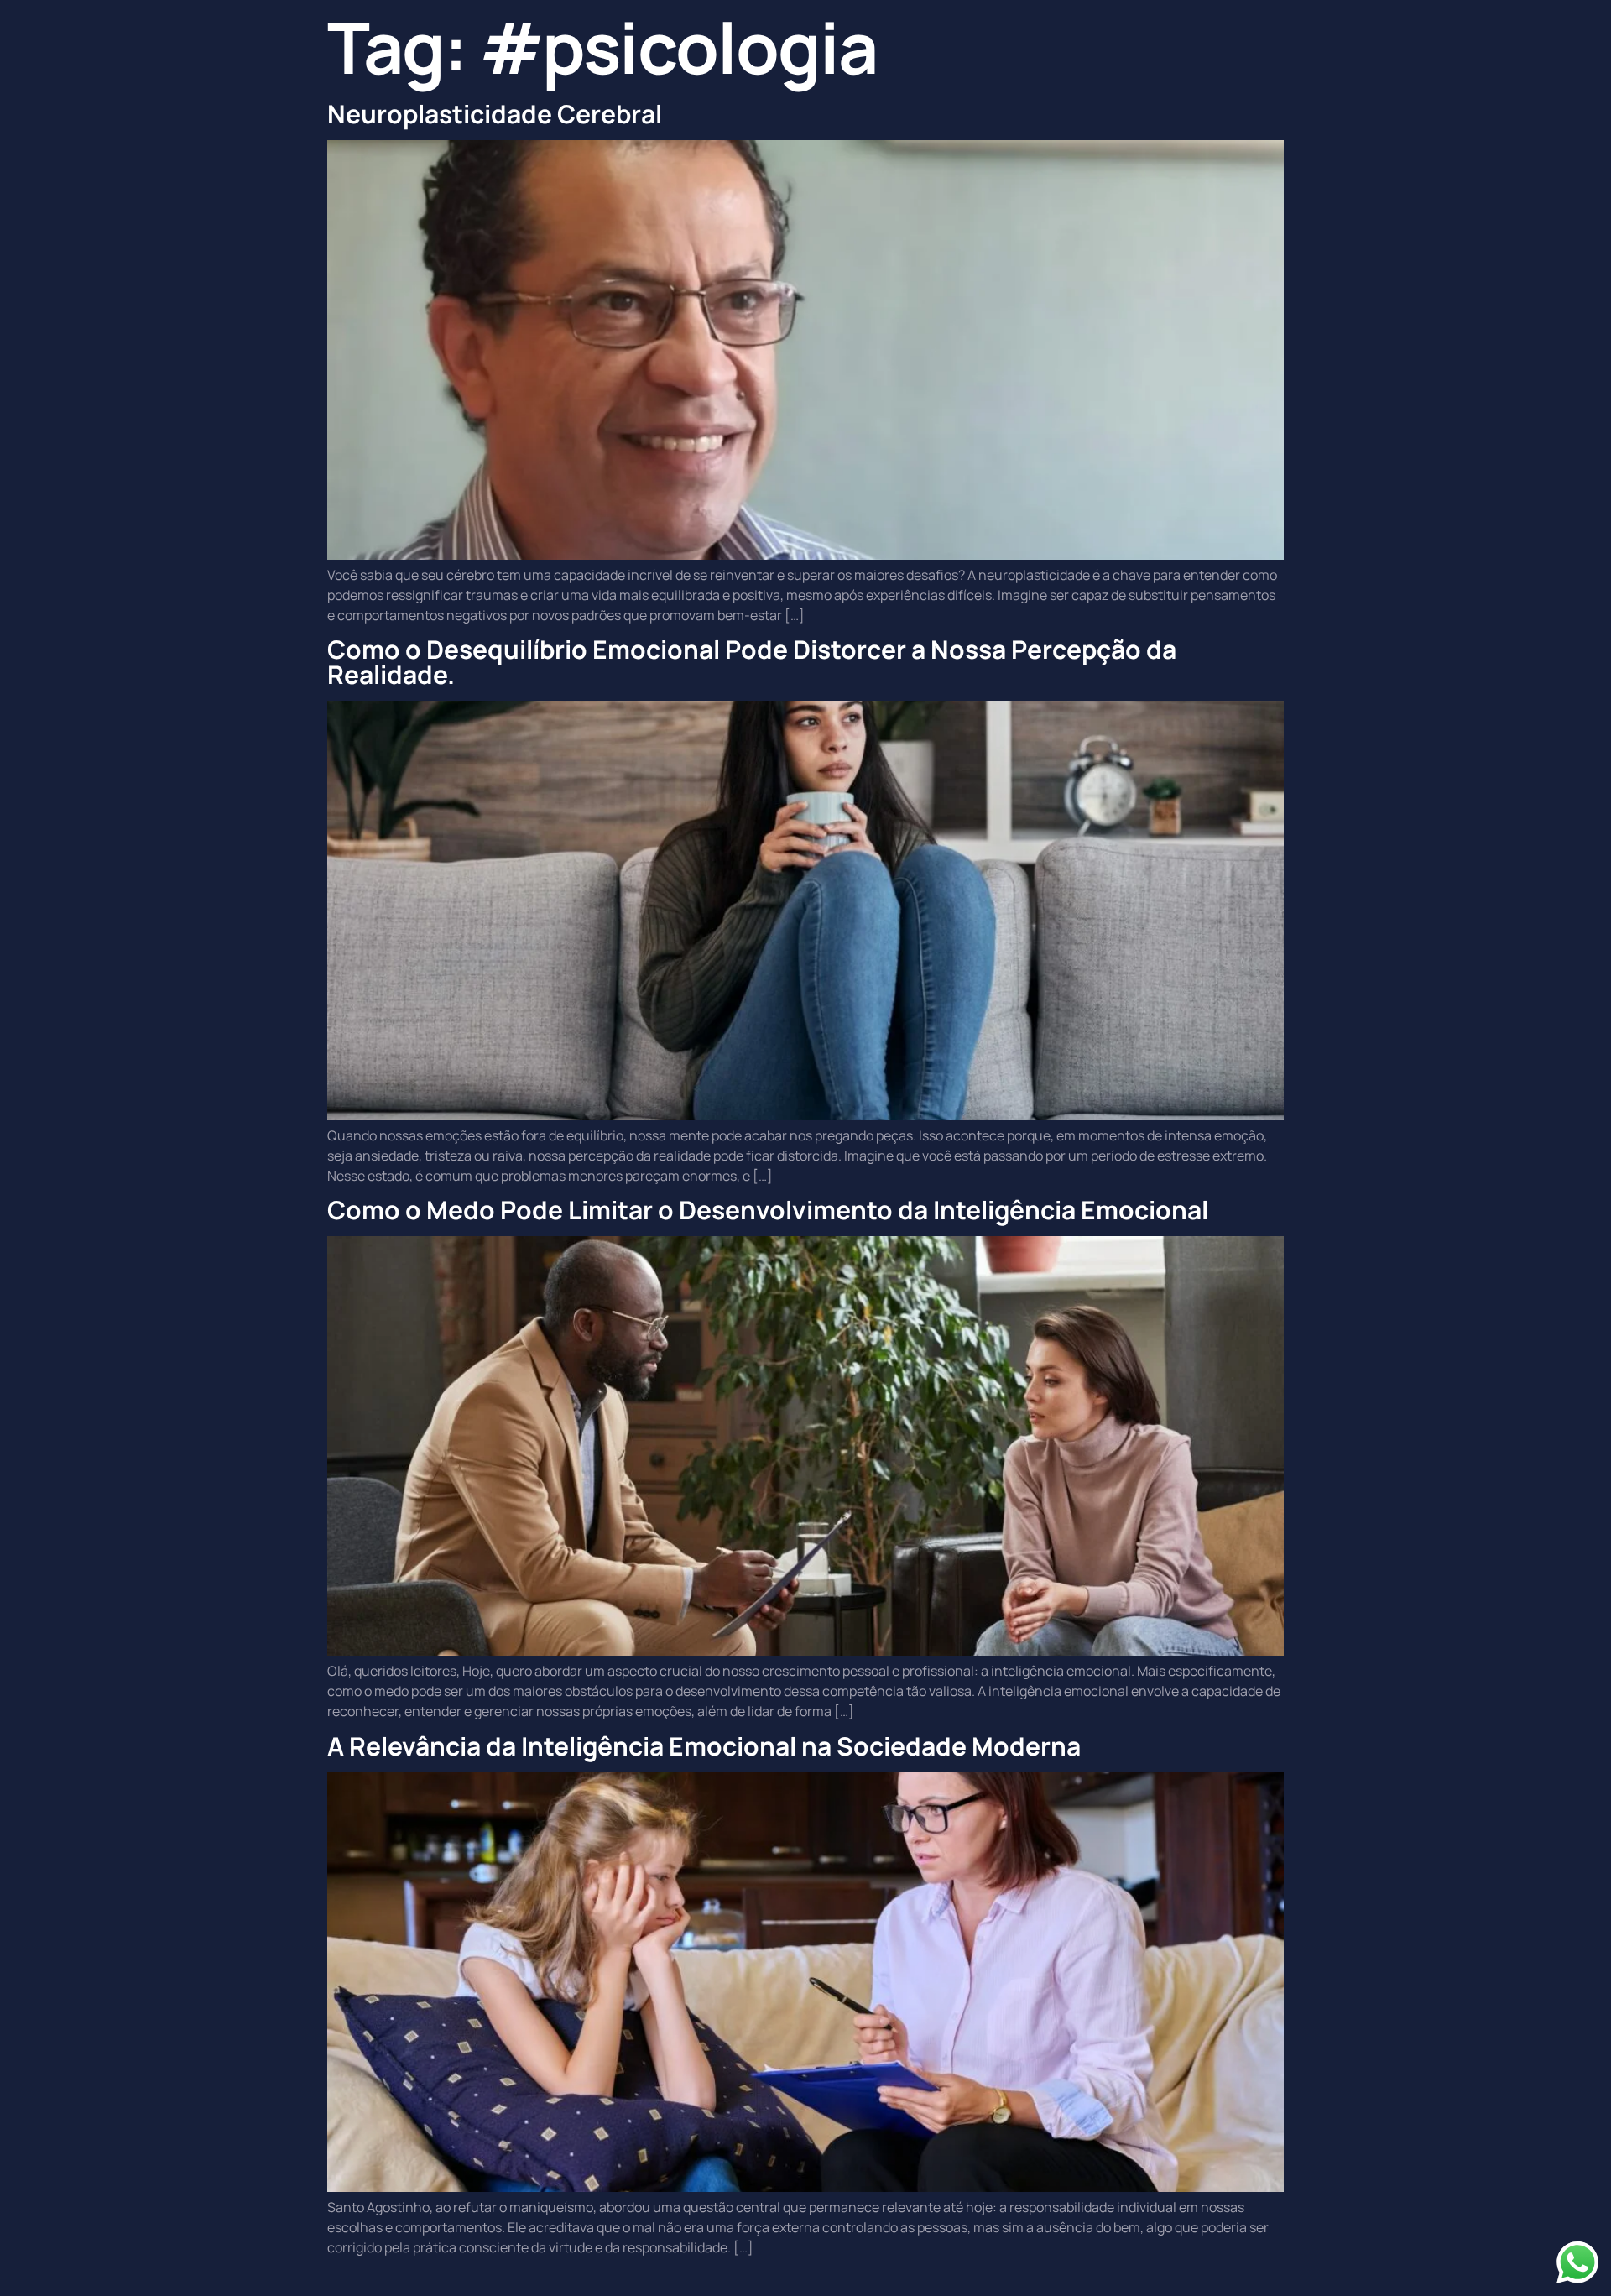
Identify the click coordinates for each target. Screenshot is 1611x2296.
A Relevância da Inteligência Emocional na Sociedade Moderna (704, 1746)
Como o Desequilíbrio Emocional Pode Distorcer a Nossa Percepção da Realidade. (752, 662)
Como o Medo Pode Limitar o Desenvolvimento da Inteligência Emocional (768, 1210)
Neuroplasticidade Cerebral (495, 114)
